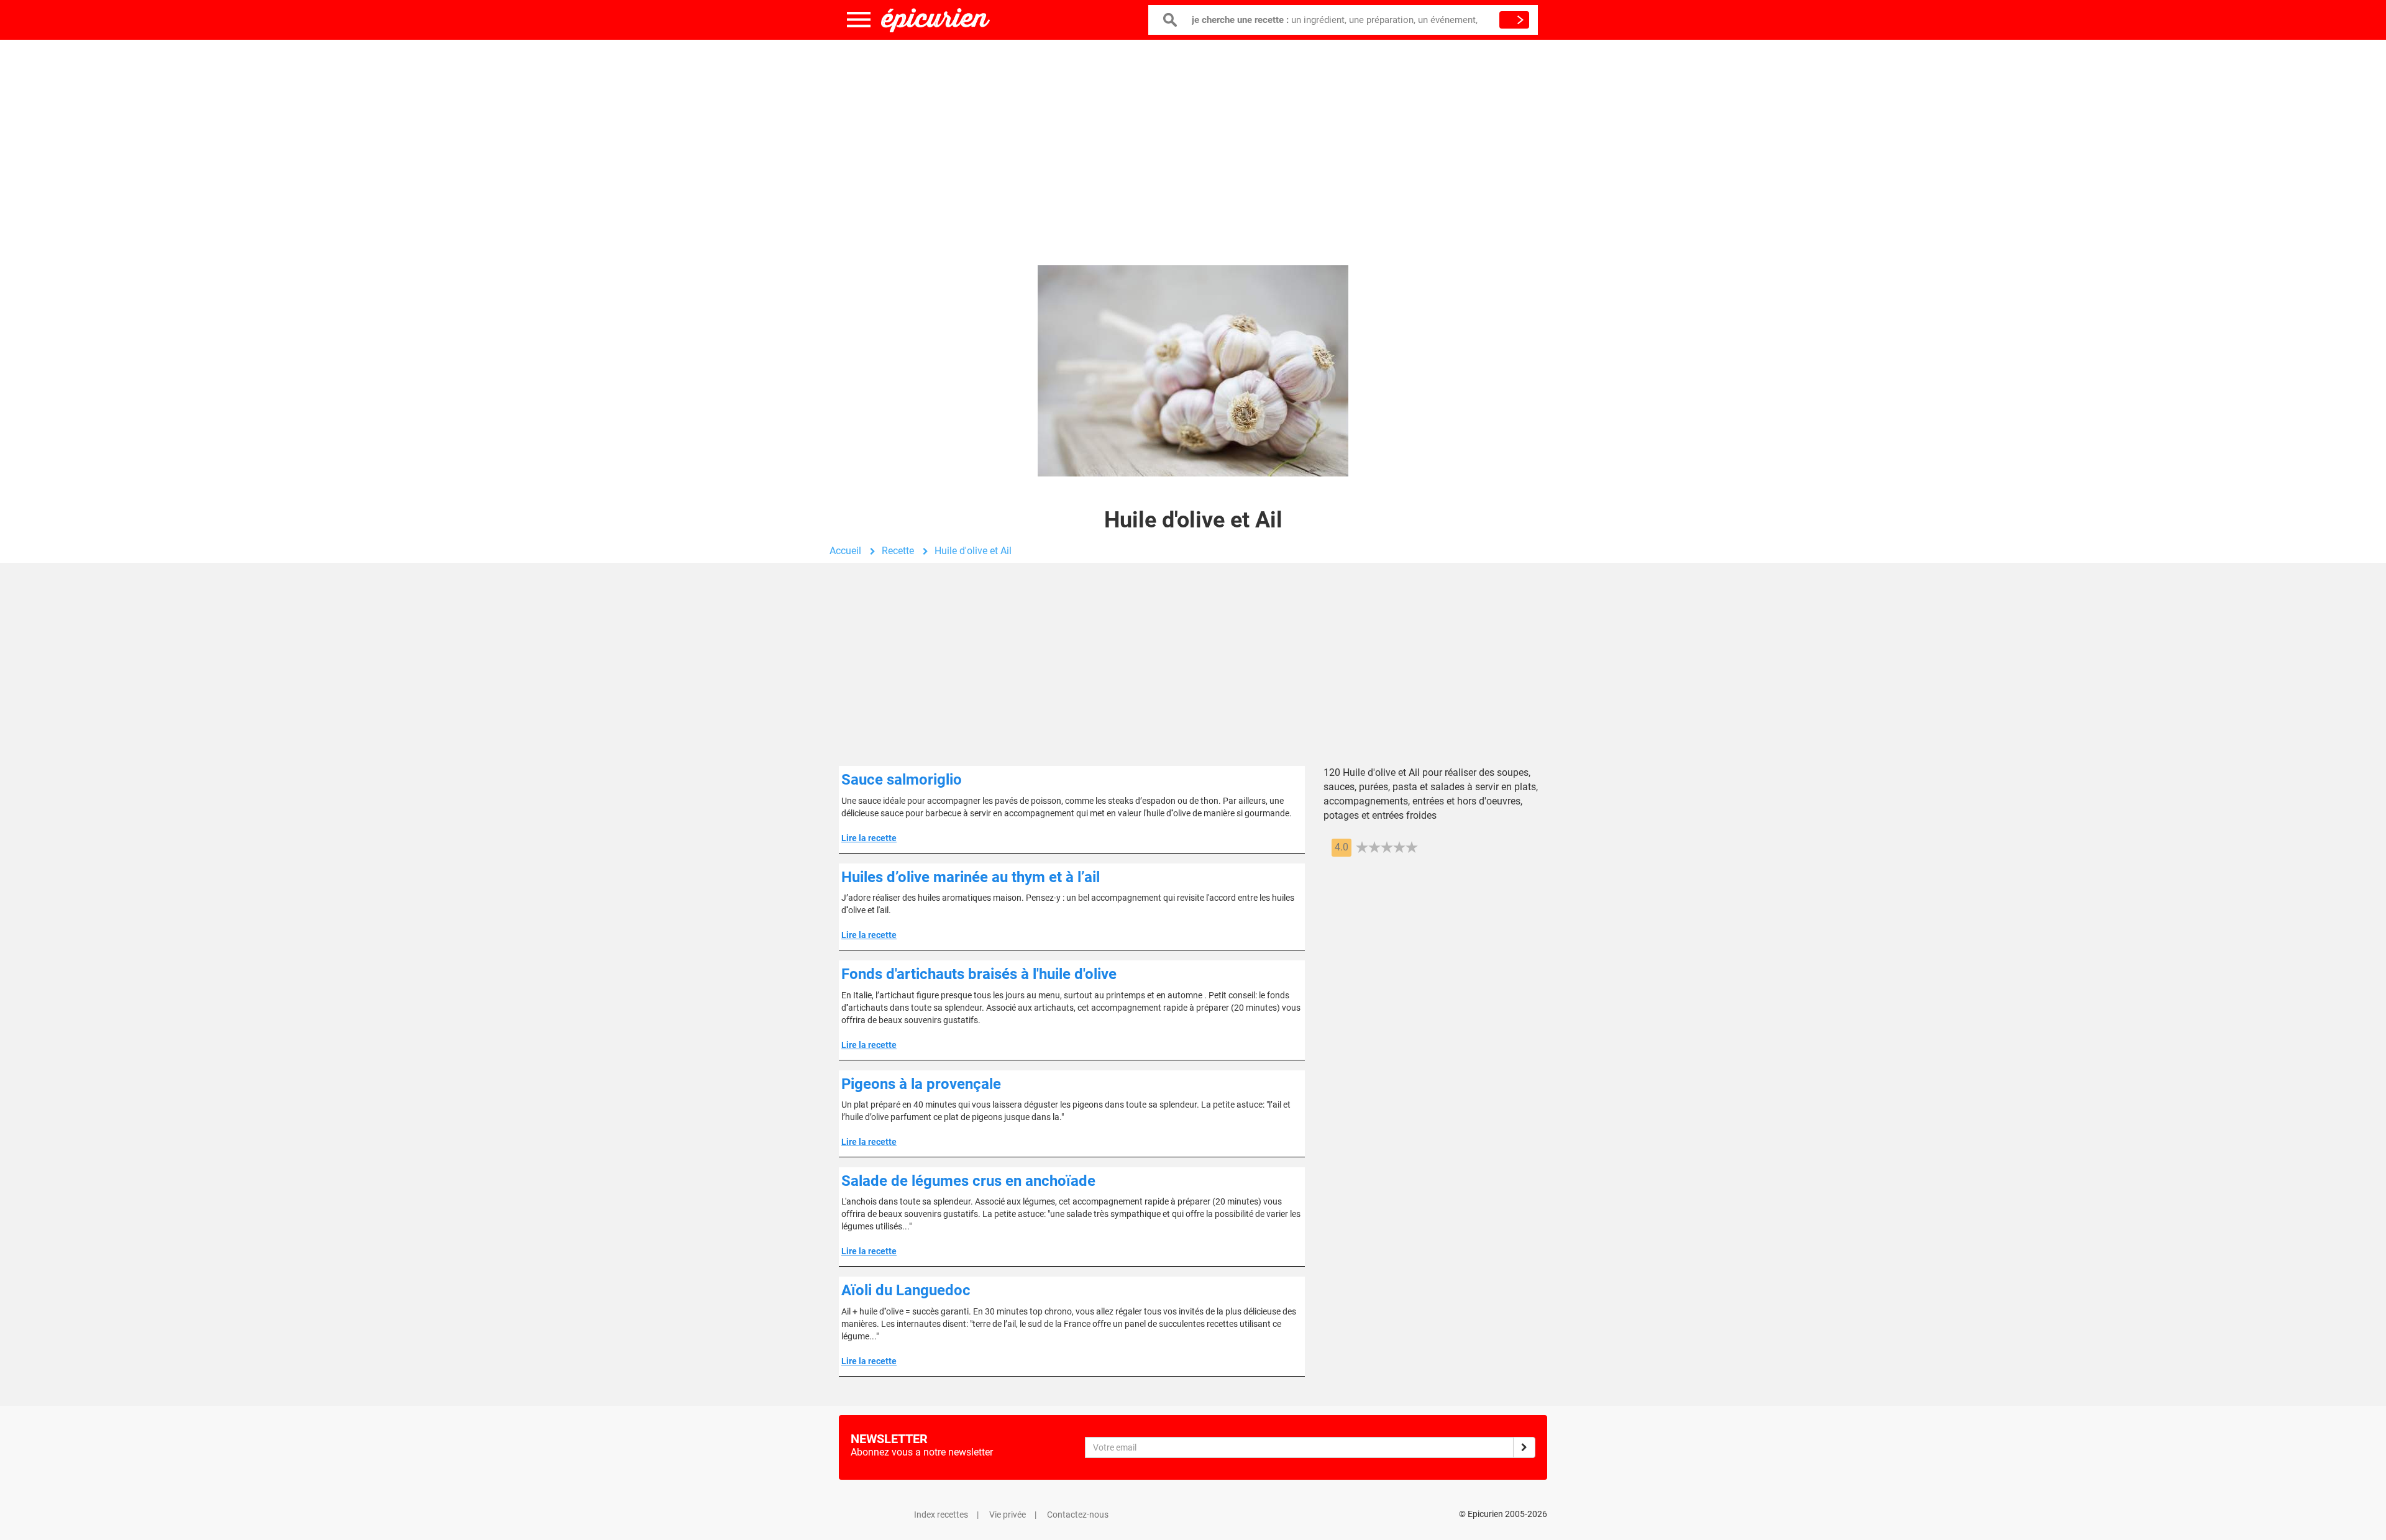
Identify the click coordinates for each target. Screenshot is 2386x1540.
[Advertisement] (1193, 140)
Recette (898, 551)
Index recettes (941, 1515)
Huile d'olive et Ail (973, 551)
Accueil (845, 551)
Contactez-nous (1078, 1515)
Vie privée (1008, 1515)
